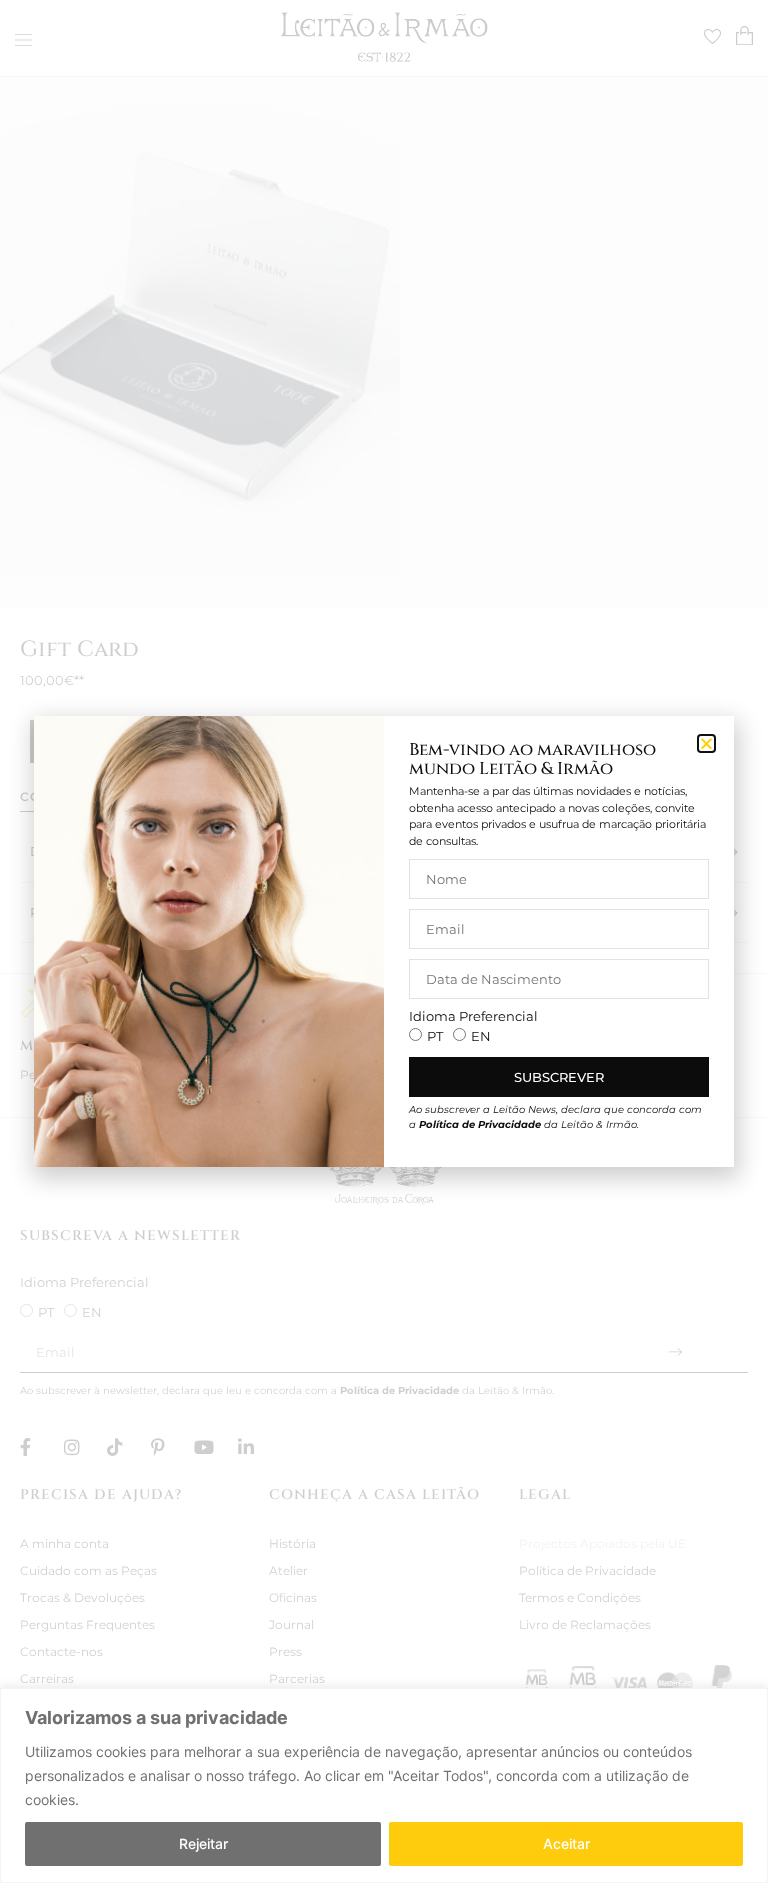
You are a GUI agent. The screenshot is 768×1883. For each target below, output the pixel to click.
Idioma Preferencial (473, 1016)
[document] (384, 941)
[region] (384, 1785)
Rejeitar (203, 1843)
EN (481, 1036)
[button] (706, 743)
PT (435, 1036)
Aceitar (566, 1843)
